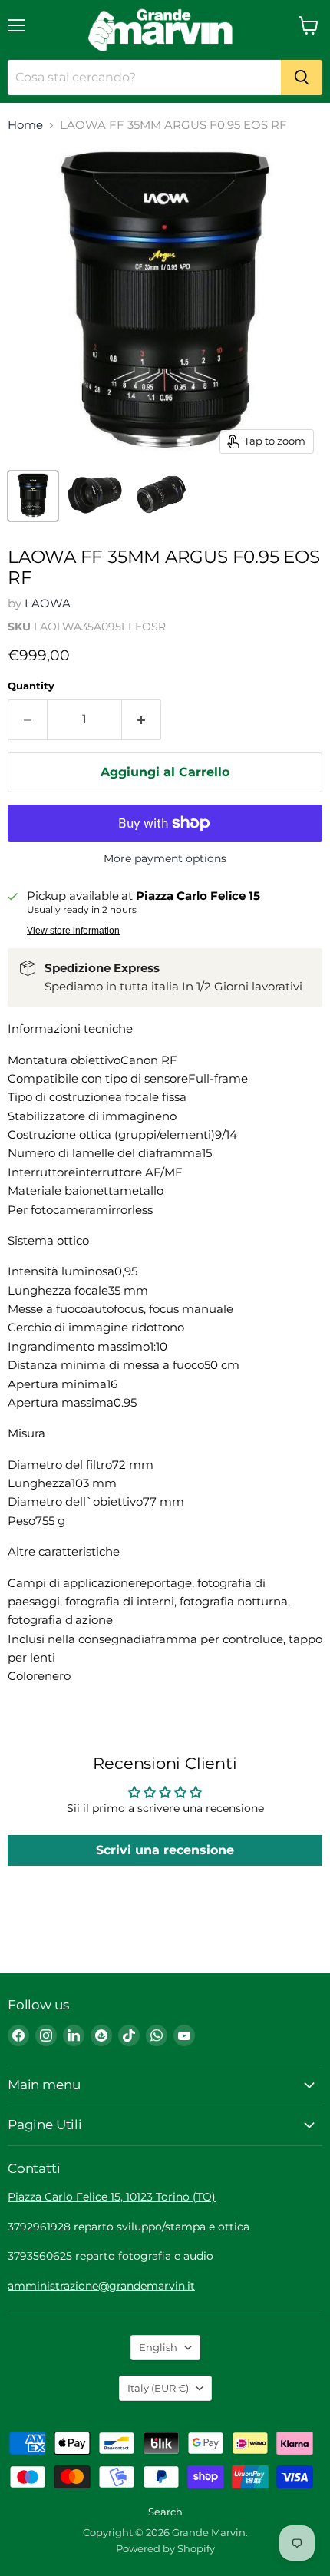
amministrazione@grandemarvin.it (101, 2286)
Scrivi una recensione (165, 1850)
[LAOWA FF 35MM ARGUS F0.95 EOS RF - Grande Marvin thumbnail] (33, 496)
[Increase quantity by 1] (142, 719)
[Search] (302, 78)
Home (25, 125)
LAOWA (48, 603)
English (158, 2347)
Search (165, 2512)
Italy (158, 2388)
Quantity (31, 686)
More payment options (165, 858)
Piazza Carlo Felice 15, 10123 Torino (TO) (112, 2197)
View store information (73, 931)
